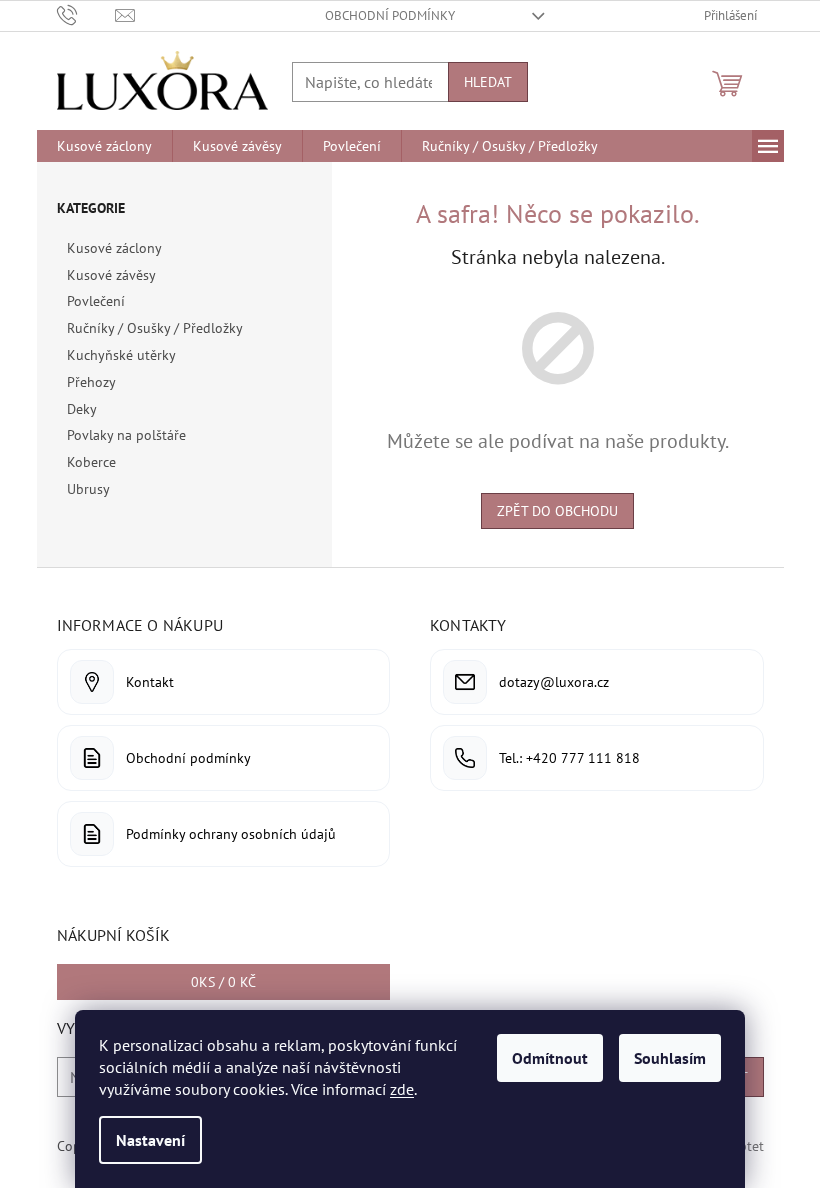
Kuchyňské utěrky (121, 355)
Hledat (488, 82)
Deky (81, 409)
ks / (223, 982)
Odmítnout (550, 1058)
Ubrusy (88, 489)
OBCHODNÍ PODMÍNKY (390, 15)
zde (402, 1089)
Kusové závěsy (111, 275)
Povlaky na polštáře (126, 435)
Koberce (91, 462)
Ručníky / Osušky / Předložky (154, 328)
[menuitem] (104, 146)
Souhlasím (670, 1058)
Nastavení (150, 1140)
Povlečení (96, 301)
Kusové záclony (114, 248)
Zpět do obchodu (557, 511)
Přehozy (91, 382)
